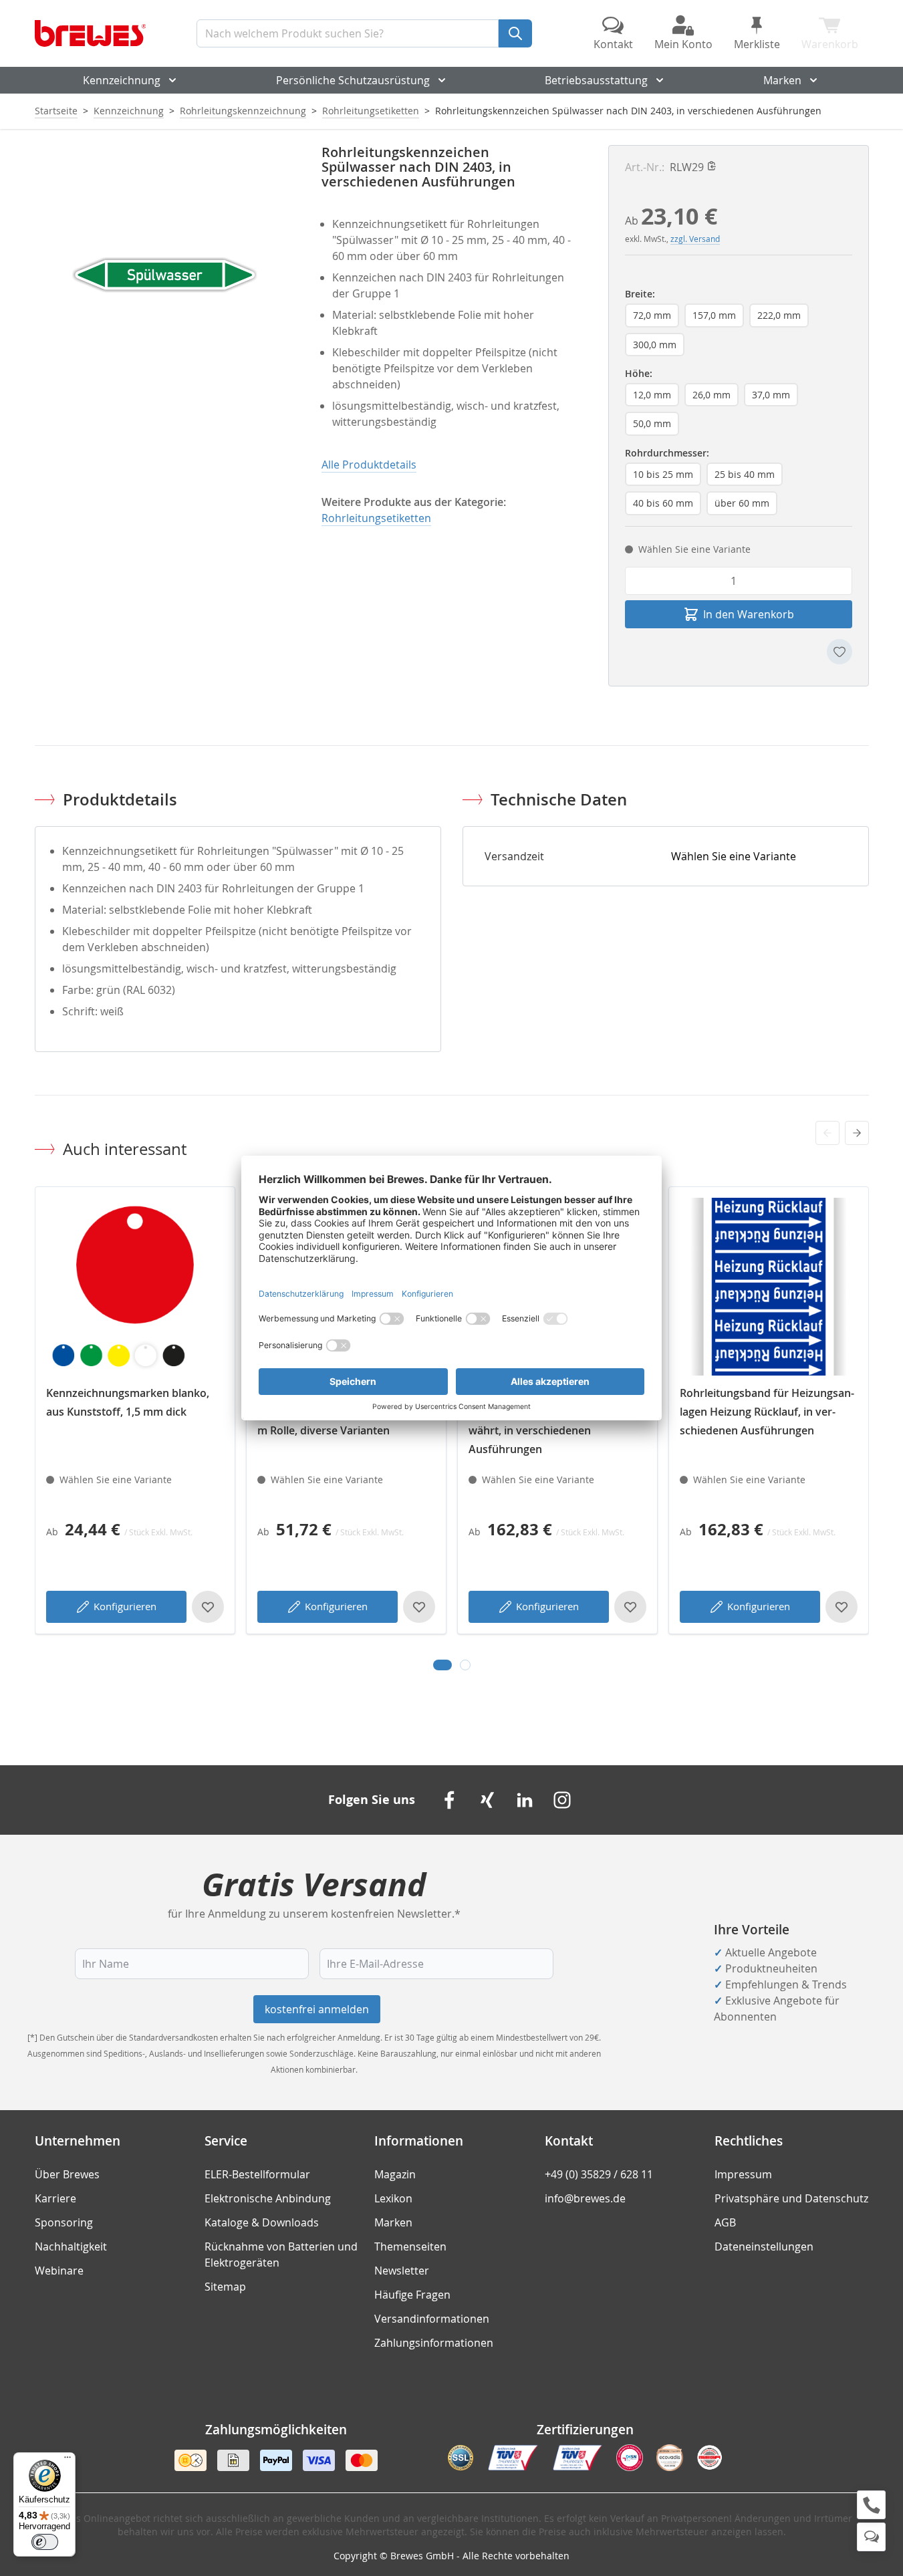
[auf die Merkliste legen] (840, 652)
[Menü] (68, 2460)
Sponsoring (64, 2222)
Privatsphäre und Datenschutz (791, 2198)
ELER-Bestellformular (257, 2174)
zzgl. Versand (695, 239)
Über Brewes (67, 2174)
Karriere (55, 2198)
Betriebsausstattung (596, 80)
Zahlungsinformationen (434, 2343)
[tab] (442, 1665)
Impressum (743, 2174)
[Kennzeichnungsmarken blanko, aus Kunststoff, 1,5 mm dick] (135, 1287)
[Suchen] (515, 33)
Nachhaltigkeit (71, 2246)
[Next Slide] (857, 1133)
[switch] (45, 2542)
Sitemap (225, 2287)
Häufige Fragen (412, 2295)
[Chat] (871, 2537)
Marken (782, 80)
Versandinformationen (432, 2319)
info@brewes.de (585, 2198)
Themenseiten (410, 2246)
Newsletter (402, 2271)
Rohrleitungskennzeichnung (243, 111)
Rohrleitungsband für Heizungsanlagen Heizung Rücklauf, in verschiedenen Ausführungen (767, 1412)
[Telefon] (871, 2505)
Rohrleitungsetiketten (371, 111)
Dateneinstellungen (764, 2246)
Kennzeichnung (122, 80)
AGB (725, 2222)
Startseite (56, 111)
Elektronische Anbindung (268, 2198)
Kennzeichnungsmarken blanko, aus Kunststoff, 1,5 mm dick (128, 1402)
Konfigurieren (125, 1606)
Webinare (59, 2271)
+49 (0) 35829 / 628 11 (599, 2174)
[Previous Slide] (827, 1133)
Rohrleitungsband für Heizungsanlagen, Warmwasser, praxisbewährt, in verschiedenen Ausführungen (556, 1421)
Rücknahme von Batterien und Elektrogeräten (281, 2255)
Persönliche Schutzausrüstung (353, 80)
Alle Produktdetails (369, 465)
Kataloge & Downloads (262, 2222)
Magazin (395, 2174)
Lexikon (393, 2198)
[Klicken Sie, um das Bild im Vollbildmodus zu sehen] (165, 275)
